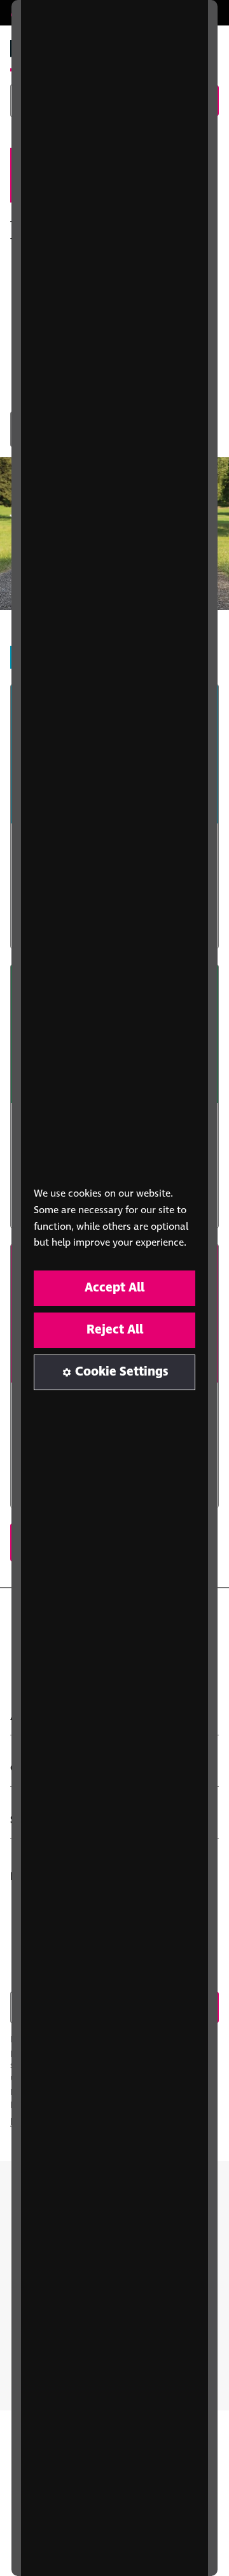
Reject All (115, 1330)
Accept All (114, 1288)
